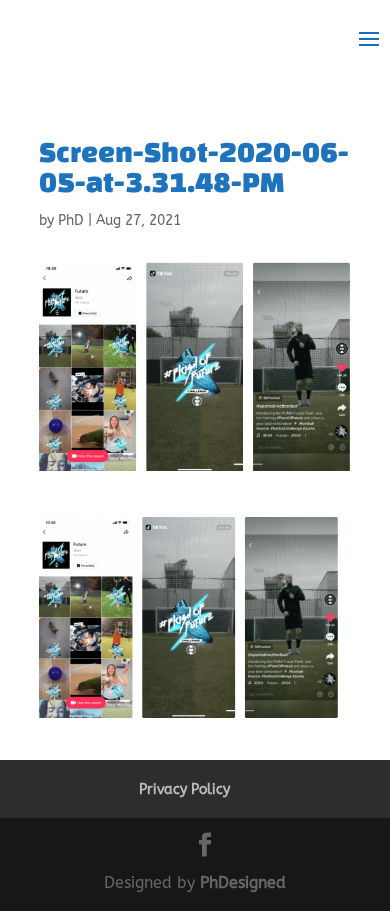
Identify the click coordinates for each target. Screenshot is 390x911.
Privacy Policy (184, 789)
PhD (71, 220)
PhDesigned (243, 882)
